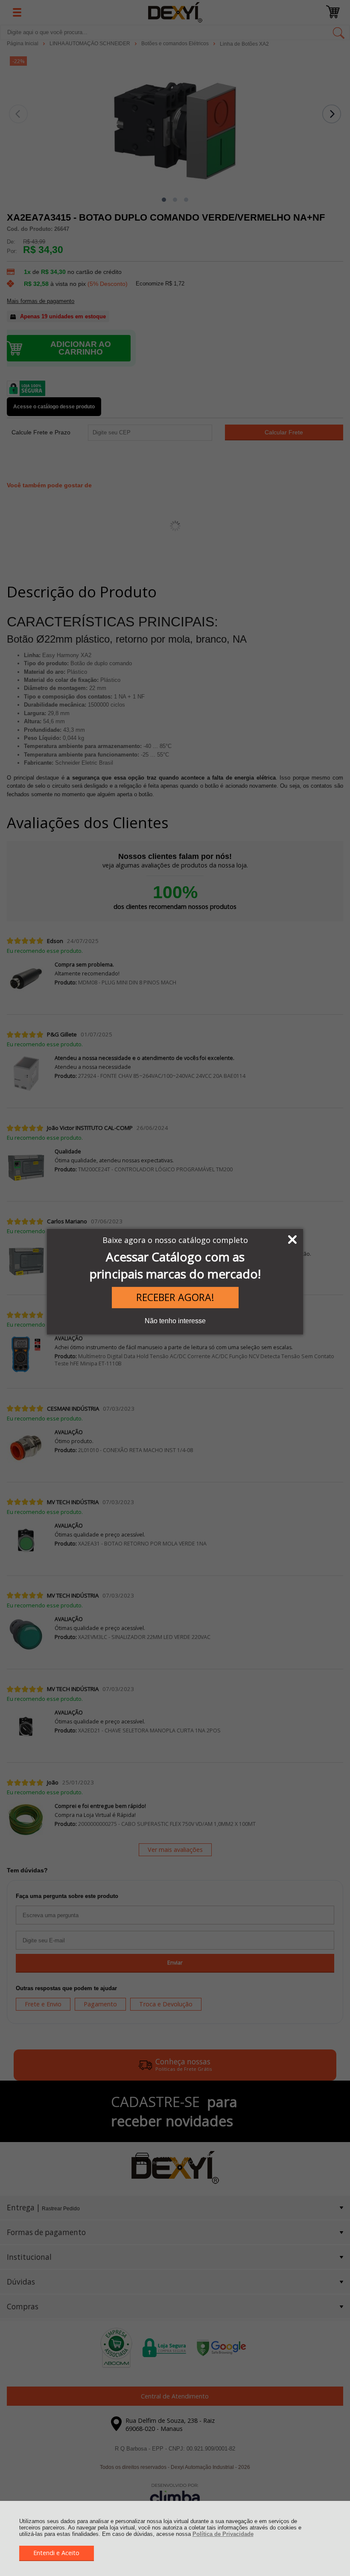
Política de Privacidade (223, 2534)
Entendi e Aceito (56, 2553)
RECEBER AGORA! (175, 1297)
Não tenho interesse (175, 1321)
